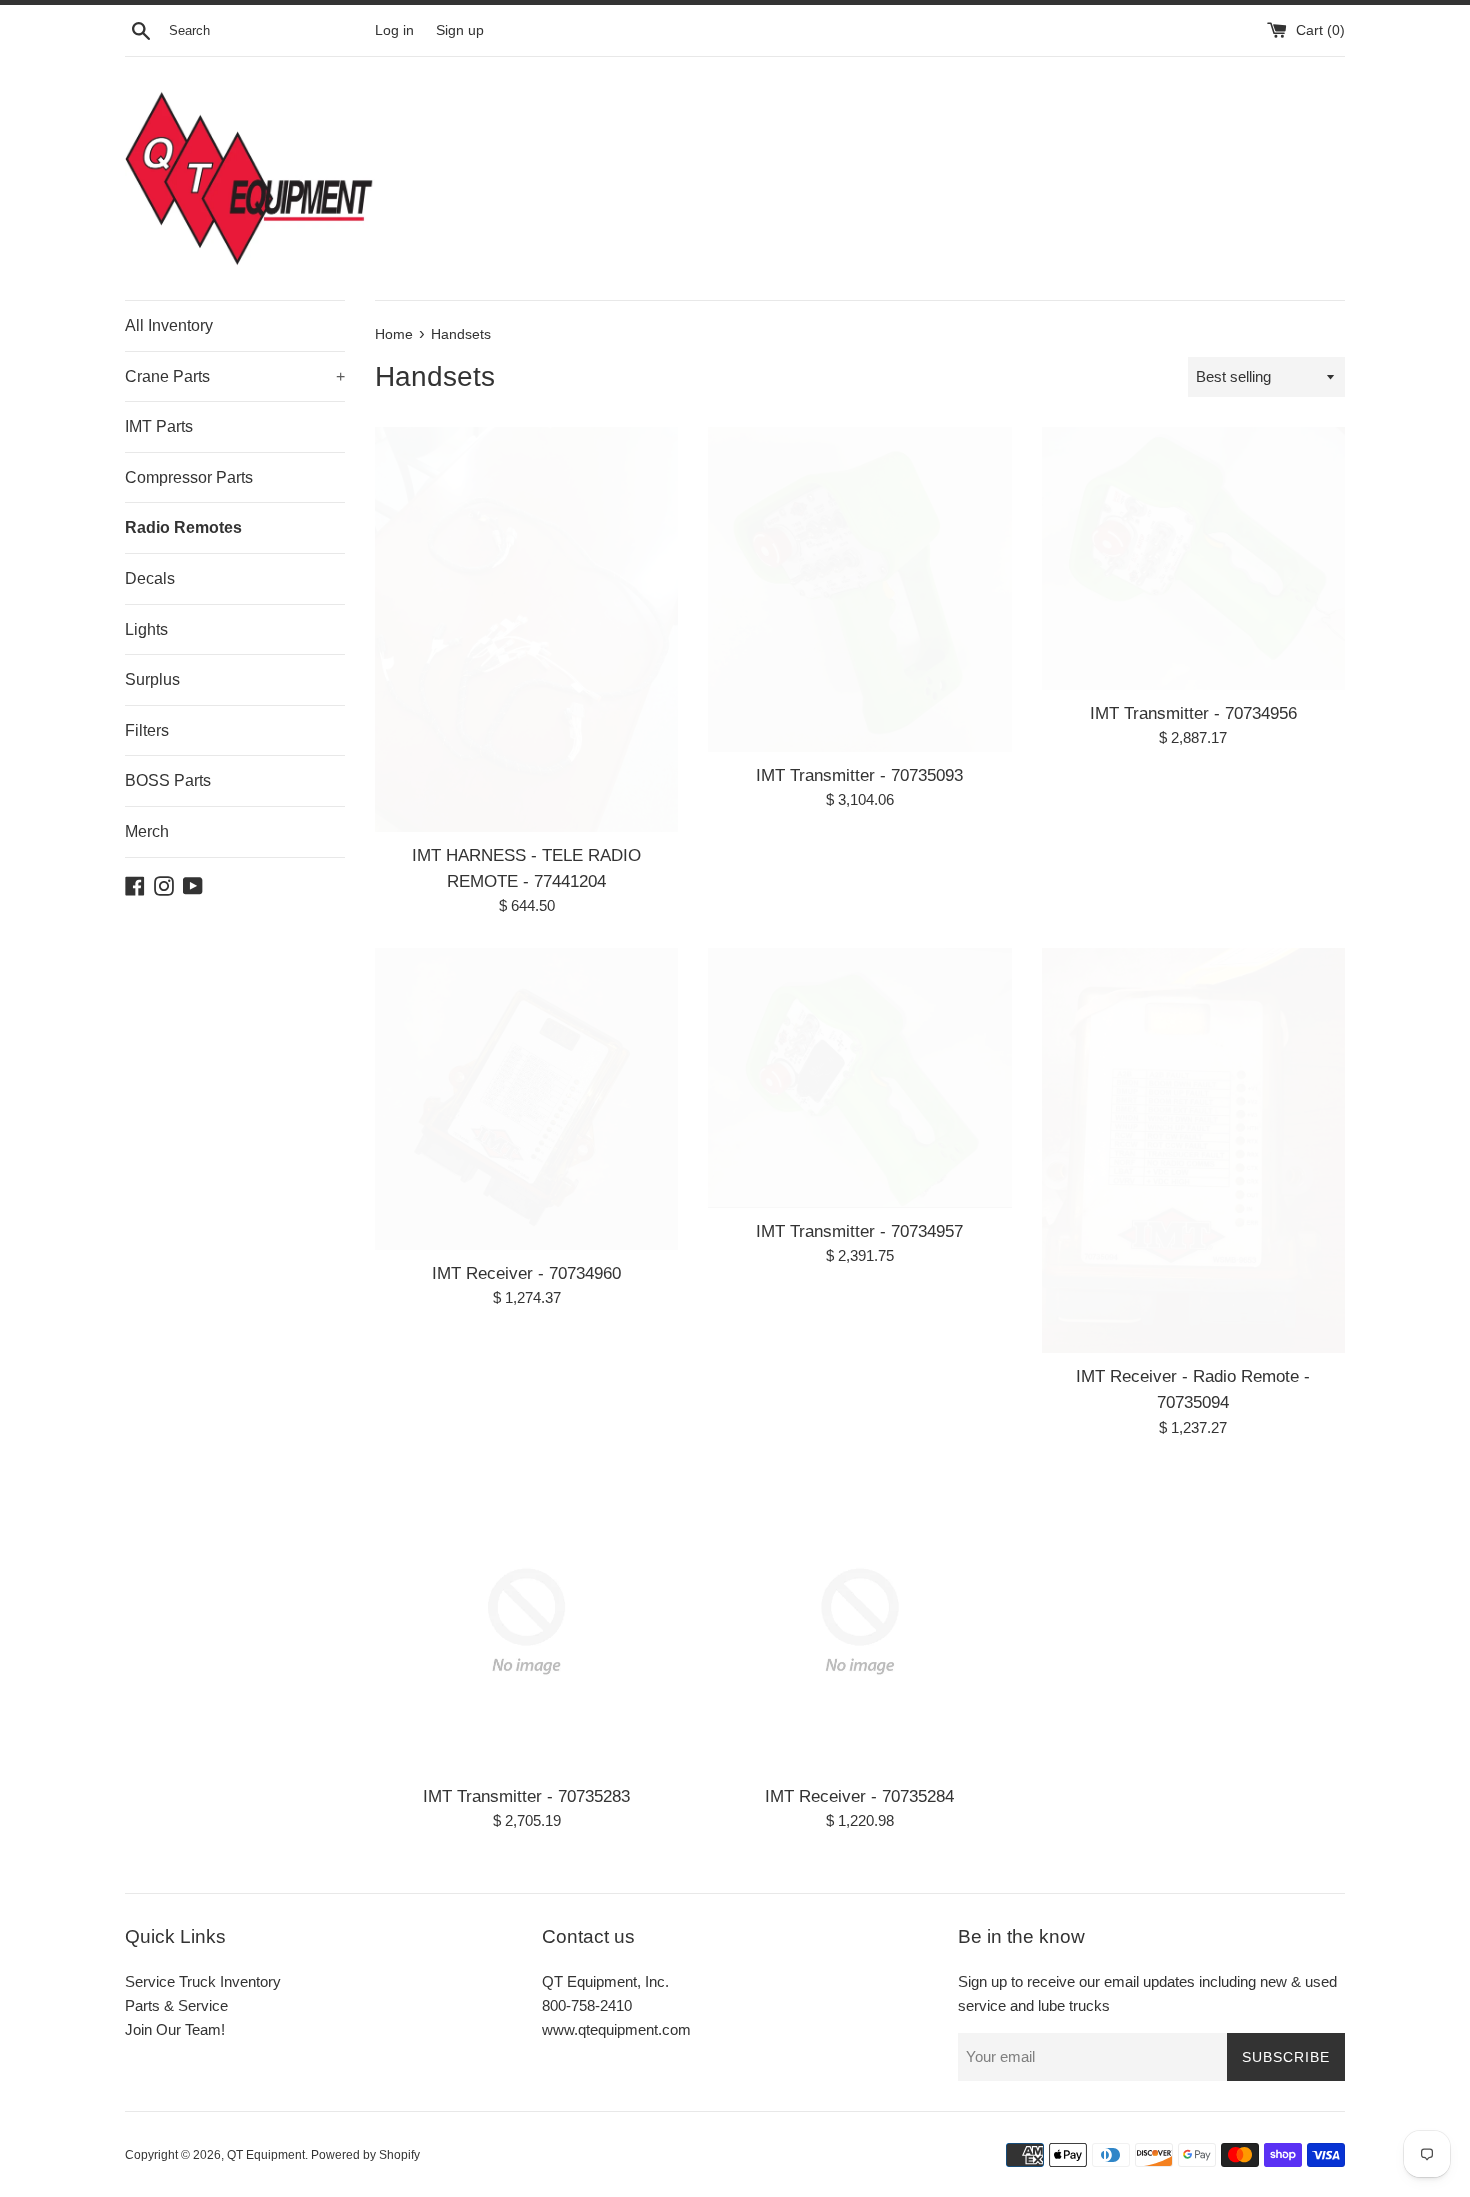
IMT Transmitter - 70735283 (526, 1796)
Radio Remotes (183, 527)
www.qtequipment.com (616, 2029)
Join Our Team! (175, 2029)
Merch (147, 831)
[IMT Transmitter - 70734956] (1193, 558)
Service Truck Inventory (203, 1981)
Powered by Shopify (365, 2155)
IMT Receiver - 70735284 (859, 1796)
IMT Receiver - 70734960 (526, 1273)
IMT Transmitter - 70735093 (859, 775)
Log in (394, 30)
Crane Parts (235, 376)
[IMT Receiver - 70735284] (859, 1621)
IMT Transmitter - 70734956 (1193, 713)
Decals (150, 578)
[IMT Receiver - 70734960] (526, 1098)
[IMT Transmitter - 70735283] (526, 1621)
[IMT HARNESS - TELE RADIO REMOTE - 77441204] (526, 629)
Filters (147, 730)
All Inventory (169, 325)
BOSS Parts (168, 780)
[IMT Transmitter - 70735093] (859, 589)
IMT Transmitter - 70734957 (859, 1231)
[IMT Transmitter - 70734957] (859, 1077)
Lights (146, 629)
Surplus (152, 679)
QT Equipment (266, 2155)
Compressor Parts (189, 477)
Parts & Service (176, 2005)
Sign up (460, 30)
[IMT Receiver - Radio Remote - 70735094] (1193, 1150)
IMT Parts (159, 426)
